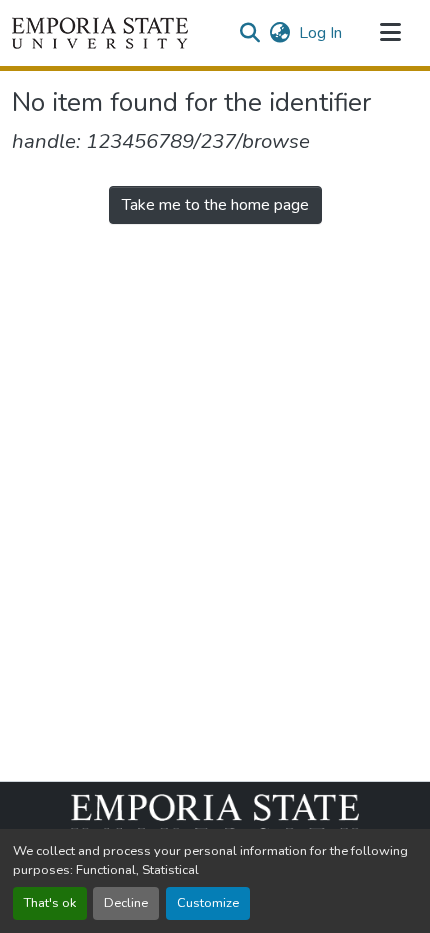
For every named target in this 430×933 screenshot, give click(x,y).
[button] (100, 33)
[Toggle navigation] (390, 33)
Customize (208, 903)
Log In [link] (320, 33)
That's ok (50, 903)
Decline (126, 903)
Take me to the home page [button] (215, 205)
